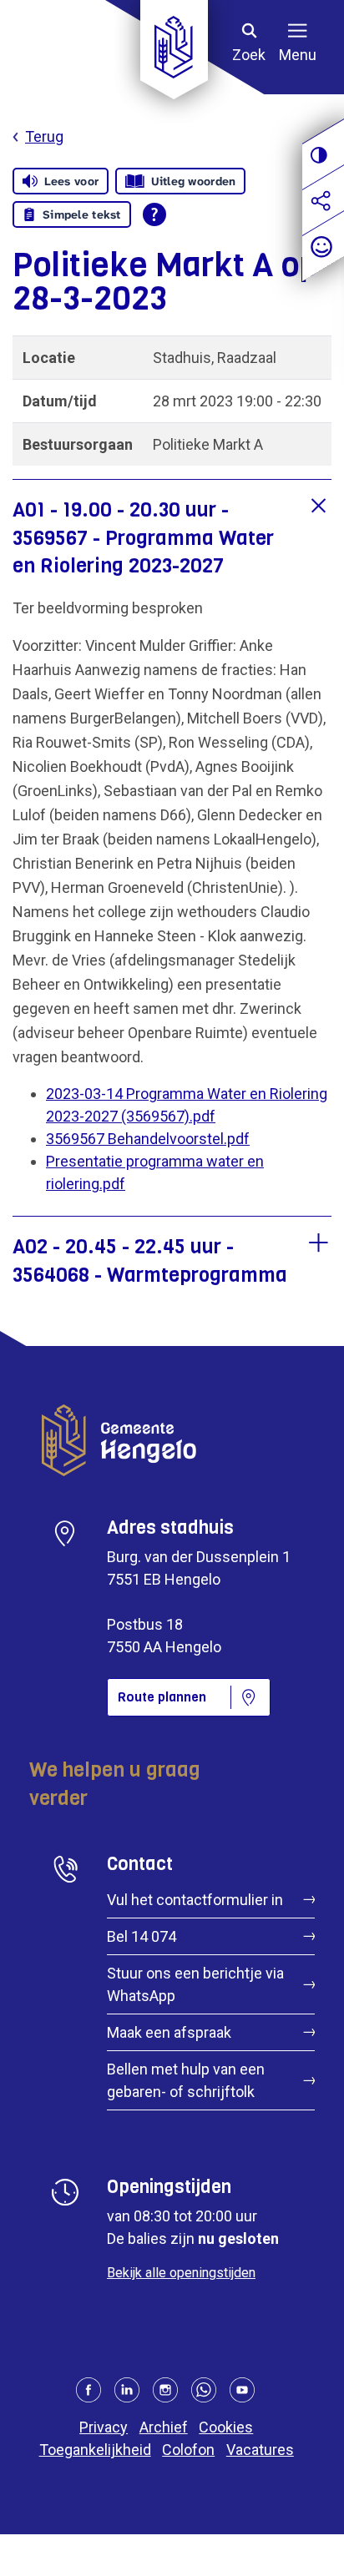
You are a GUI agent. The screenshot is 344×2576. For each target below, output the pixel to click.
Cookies (226, 2427)
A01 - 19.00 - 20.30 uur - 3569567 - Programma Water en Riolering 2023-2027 (143, 538)
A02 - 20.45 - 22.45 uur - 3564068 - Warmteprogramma (150, 1261)
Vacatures (260, 2450)
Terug (44, 136)
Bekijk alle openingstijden (181, 2273)
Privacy (104, 2427)
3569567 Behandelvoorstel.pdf (148, 1139)
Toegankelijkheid (95, 2450)
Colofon (188, 2450)
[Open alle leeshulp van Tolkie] (154, 214)
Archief (164, 2427)
